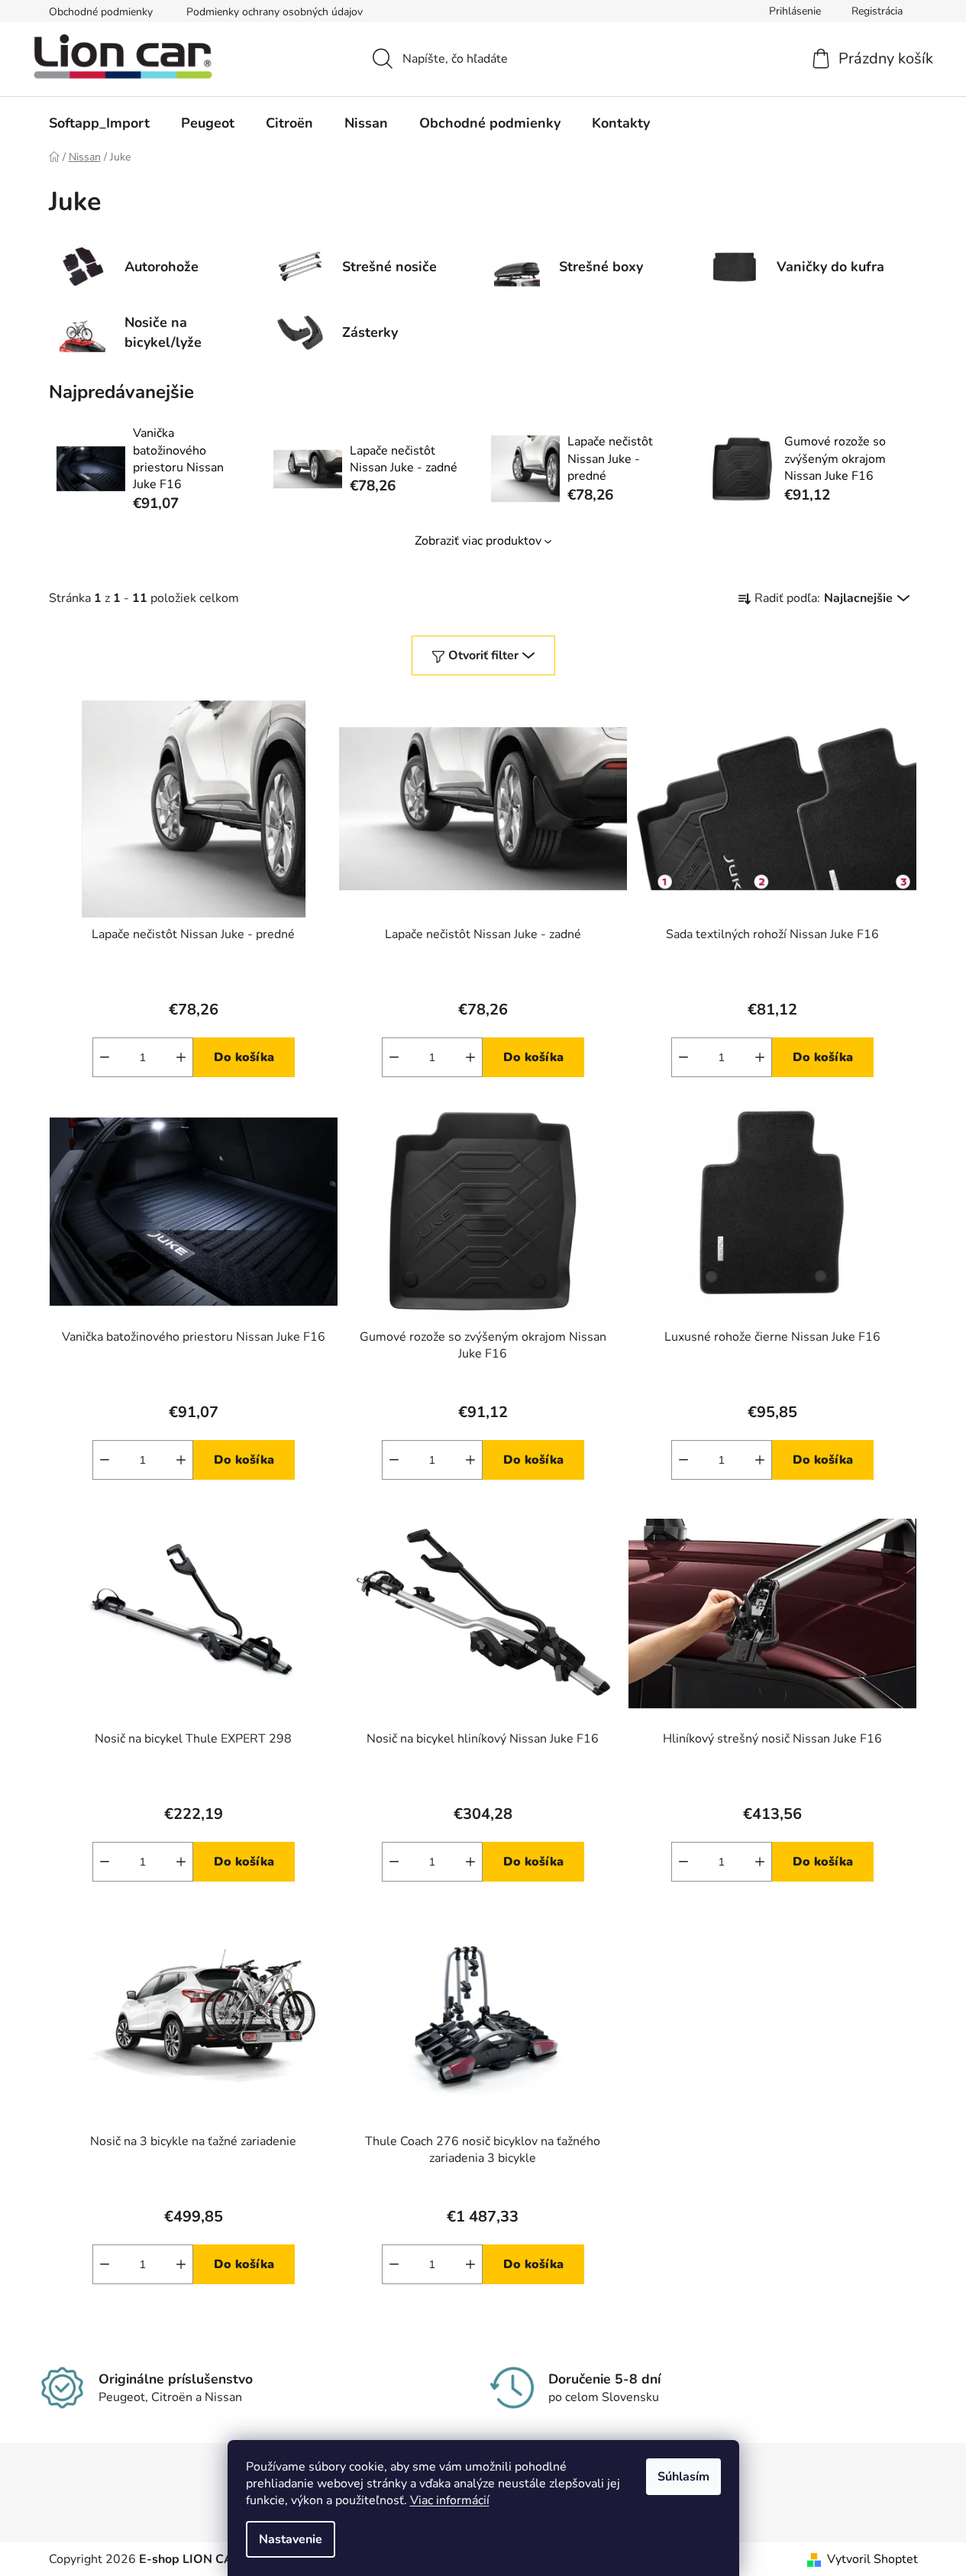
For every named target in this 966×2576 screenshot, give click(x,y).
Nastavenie (291, 2539)
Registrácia (877, 11)
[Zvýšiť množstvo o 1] (181, 1057)
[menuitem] (99, 123)
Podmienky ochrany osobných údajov (275, 12)
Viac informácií (450, 2500)
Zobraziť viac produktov (478, 541)
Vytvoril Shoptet (872, 2559)
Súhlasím (683, 2477)
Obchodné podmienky (101, 12)
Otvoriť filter (483, 655)
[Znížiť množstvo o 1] (105, 1057)
